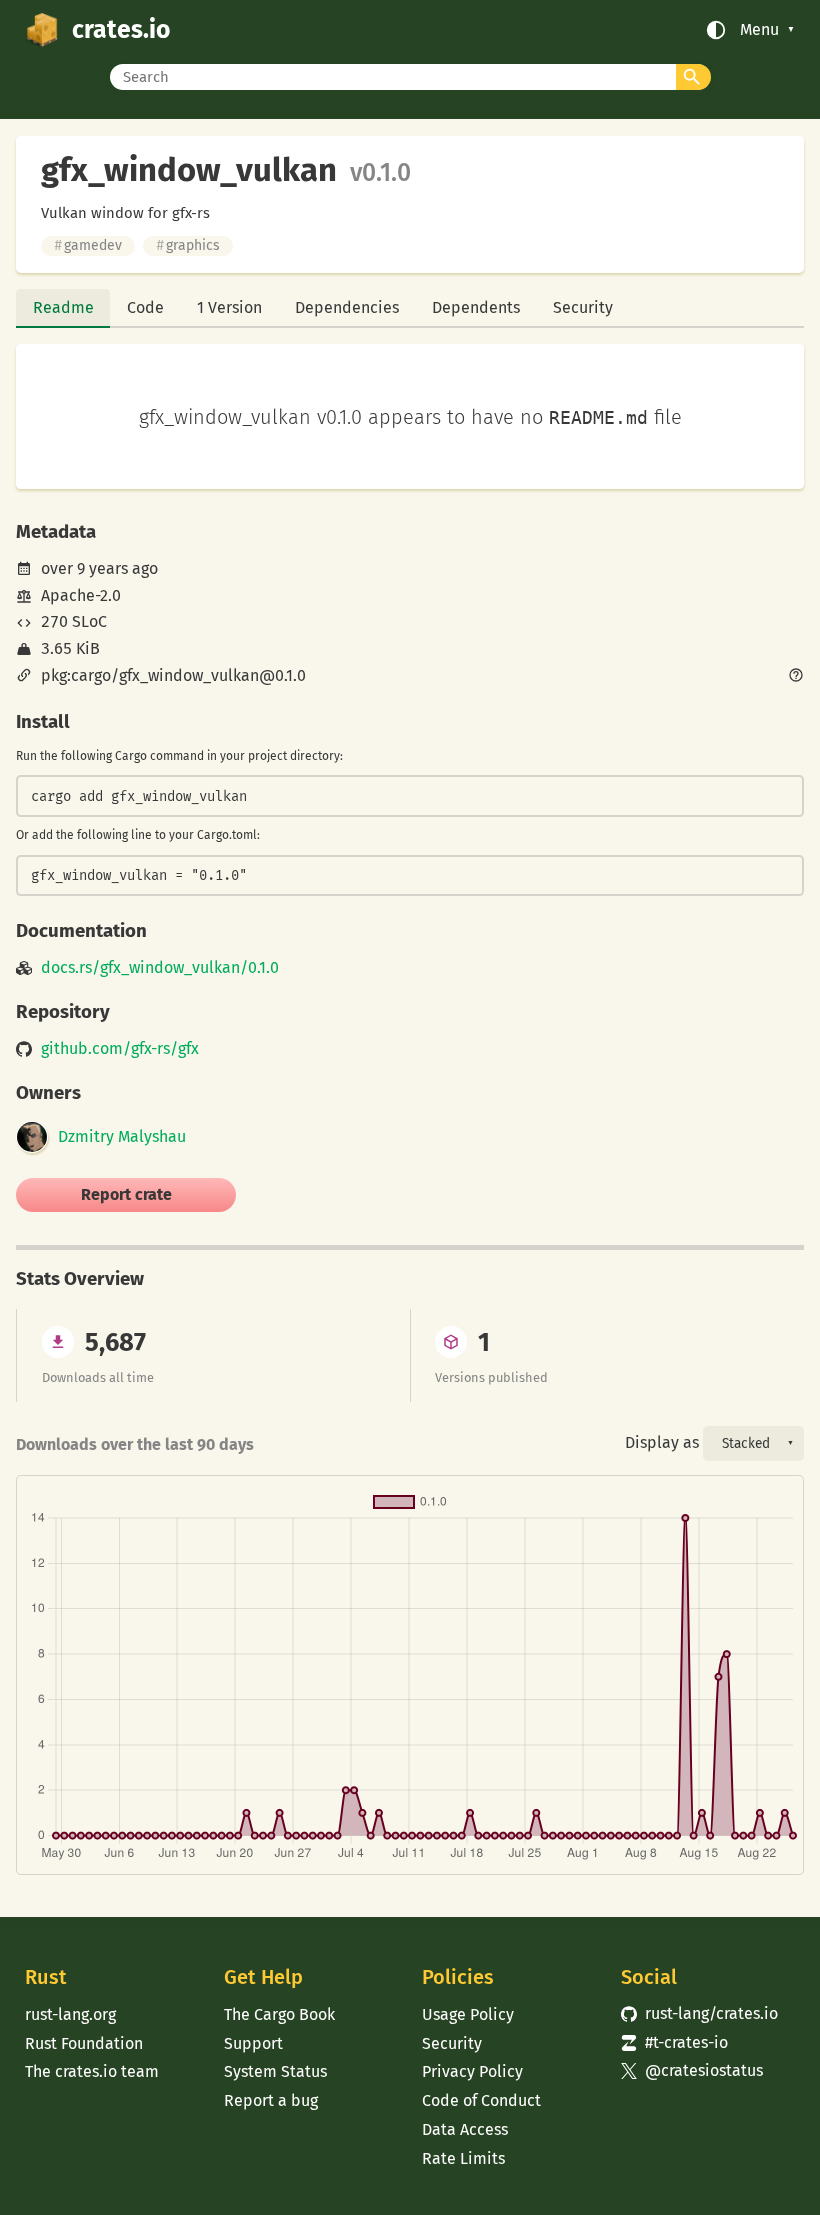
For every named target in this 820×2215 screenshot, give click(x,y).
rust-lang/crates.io (699, 2013)
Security (583, 307)
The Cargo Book (279, 2014)
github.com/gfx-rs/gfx (120, 1049)
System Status (275, 2071)
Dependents (476, 307)
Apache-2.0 (81, 595)
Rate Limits (463, 2158)
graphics (188, 245)
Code (145, 307)
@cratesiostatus (692, 2070)
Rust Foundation (84, 2043)
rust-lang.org (70, 2014)
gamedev (88, 245)
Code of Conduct (481, 2100)
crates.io (121, 30)
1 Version (229, 307)
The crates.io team (92, 2071)
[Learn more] (796, 677)
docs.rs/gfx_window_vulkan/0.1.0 (160, 968)
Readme (63, 307)
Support (253, 2043)
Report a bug (271, 2100)
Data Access (465, 2129)
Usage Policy (468, 2014)
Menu (759, 30)
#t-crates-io (674, 2042)
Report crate (126, 1194)
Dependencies (347, 307)
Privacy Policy (472, 2071)
